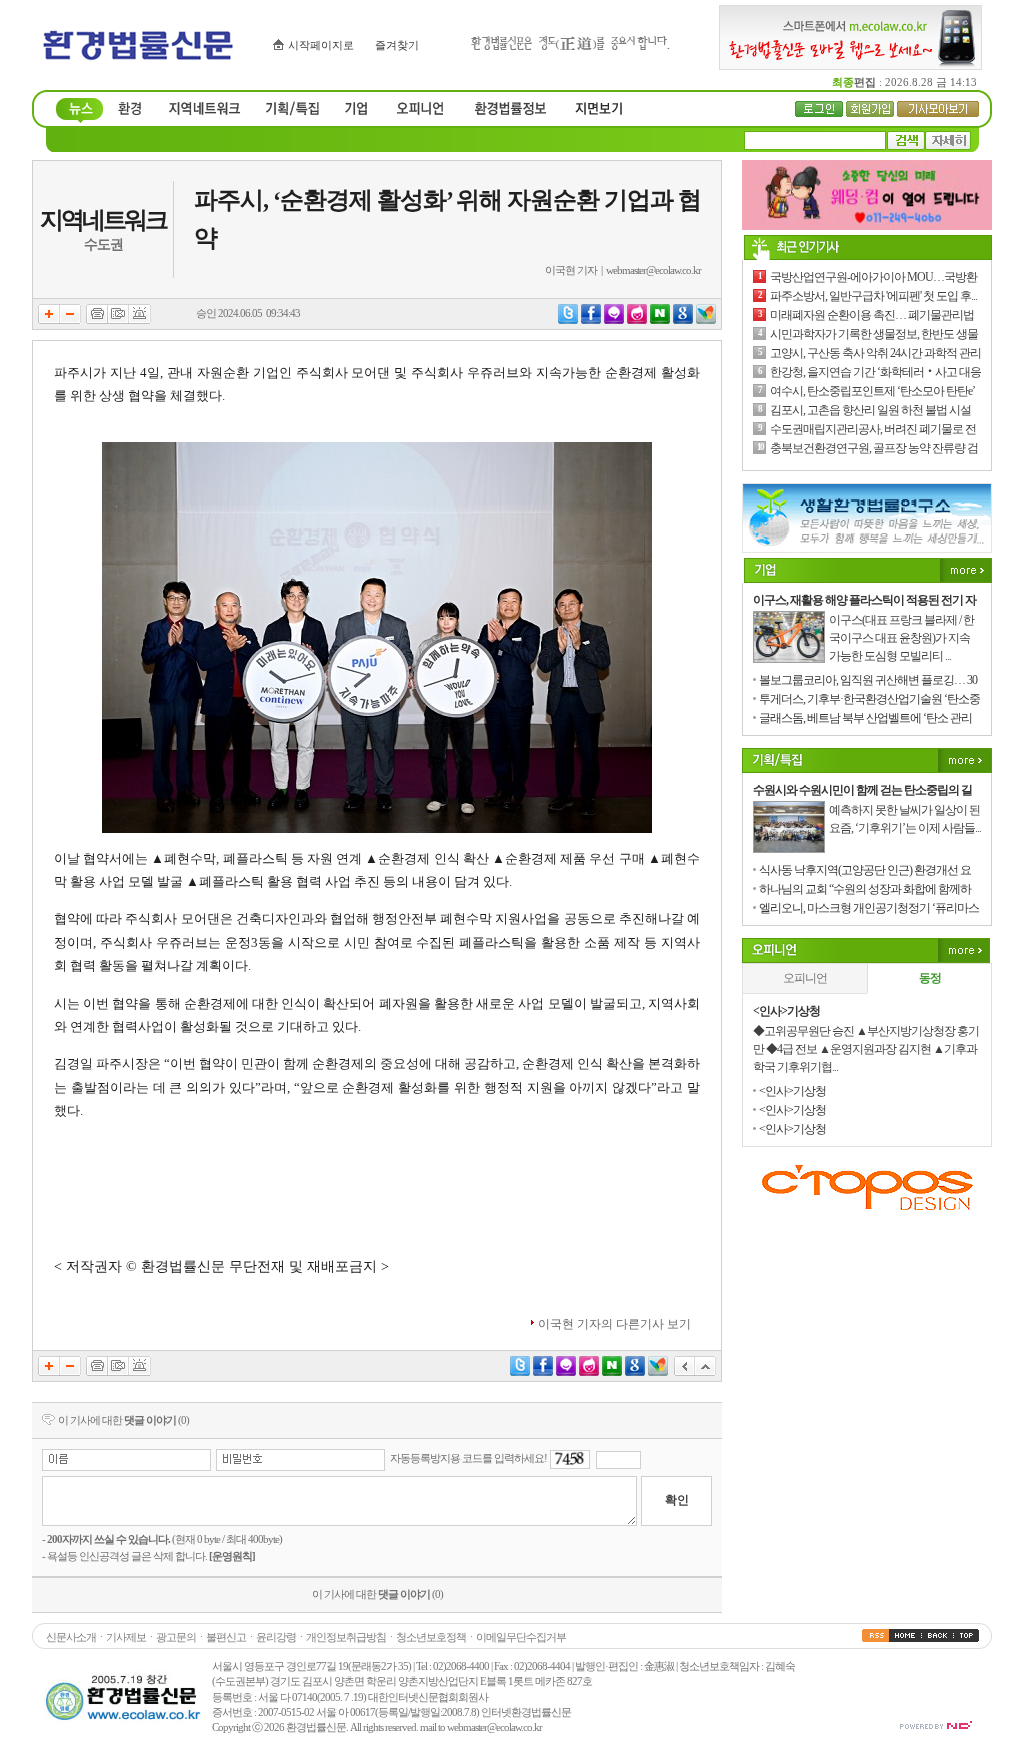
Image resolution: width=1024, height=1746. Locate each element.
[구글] (683, 320)
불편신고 (226, 1637)
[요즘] (637, 320)
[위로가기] (705, 1372)
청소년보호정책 (431, 1637)
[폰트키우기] (49, 320)
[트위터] (568, 320)
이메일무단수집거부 (521, 1637)
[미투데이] (614, 320)
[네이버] (660, 320)
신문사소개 (71, 1637)
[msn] (706, 320)
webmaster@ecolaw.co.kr (653, 270)
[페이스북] (591, 320)
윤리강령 (276, 1637)
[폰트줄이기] (70, 320)
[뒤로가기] (684, 1372)
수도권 (103, 244)
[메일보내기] (118, 320)
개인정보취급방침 (346, 1637)
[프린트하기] (97, 320)
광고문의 (176, 1637)
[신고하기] (140, 320)
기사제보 (126, 1637)
